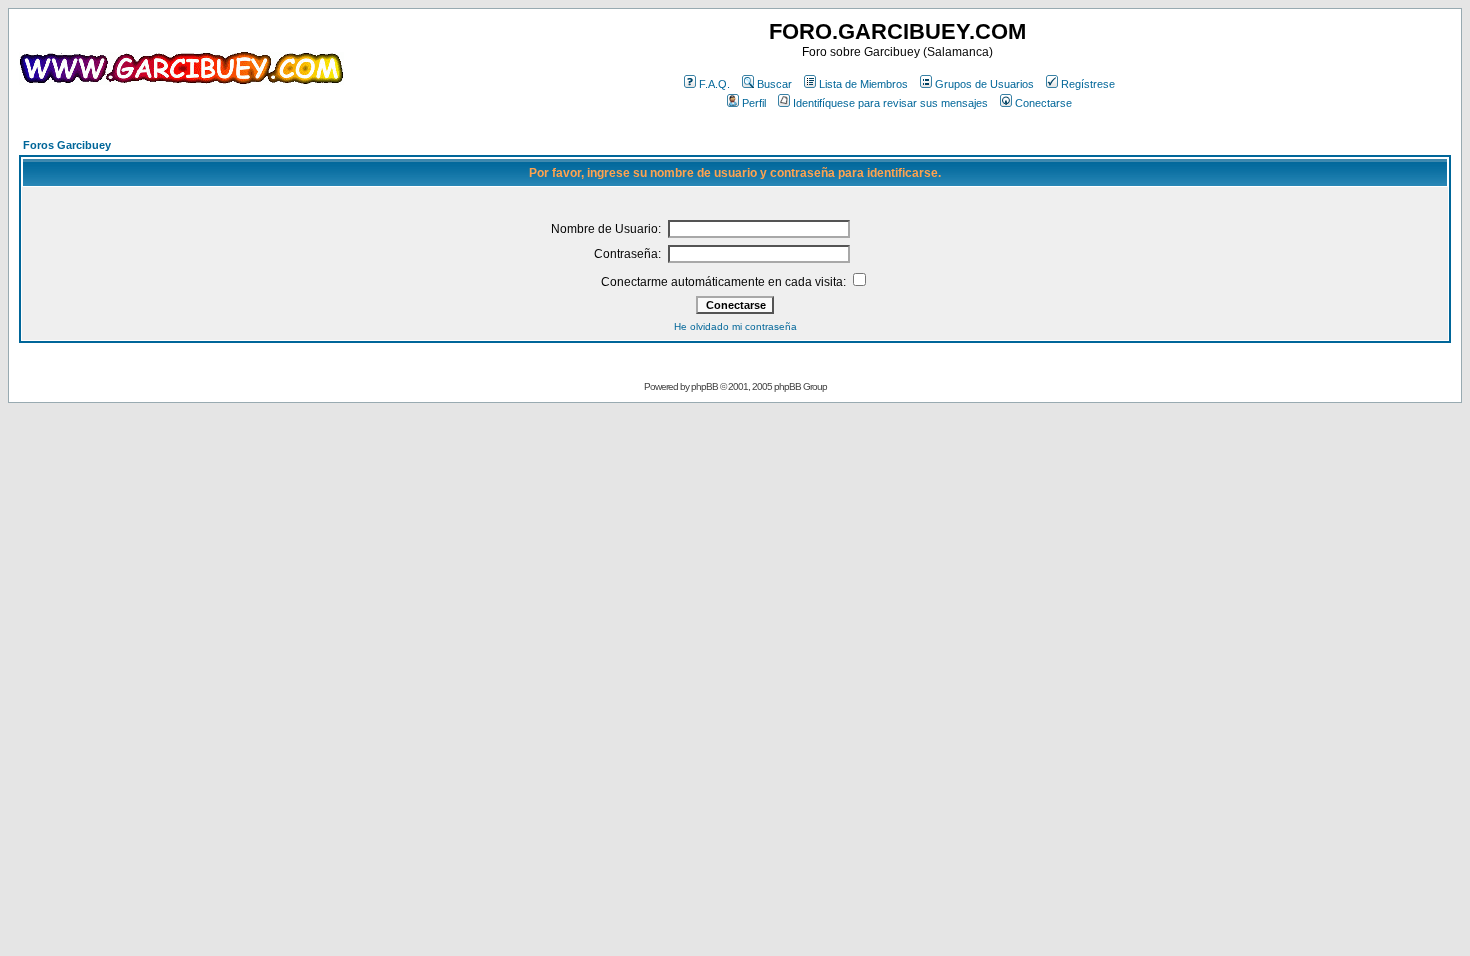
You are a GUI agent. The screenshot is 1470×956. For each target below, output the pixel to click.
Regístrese (1088, 84)
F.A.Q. (714, 84)
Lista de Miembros (863, 84)
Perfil (754, 103)
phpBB (704, 386)
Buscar (774, 84)
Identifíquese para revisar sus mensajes (890, 103)
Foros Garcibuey (67, 145)
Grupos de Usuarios (984, 84)
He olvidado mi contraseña (735, 326)
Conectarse (1043, 103)
